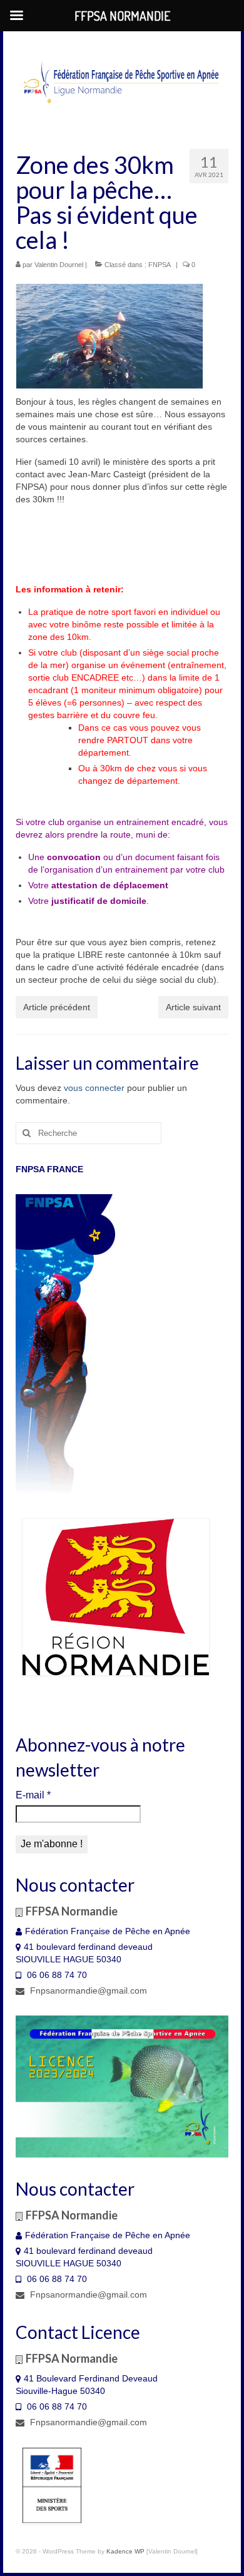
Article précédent (57, 1007)
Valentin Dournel (59, 265)
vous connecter (94, 1088)
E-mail (33, 1795)
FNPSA (160, 265)
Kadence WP (125, 2551)
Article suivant (193, 1007)
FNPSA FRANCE (49, 1169)
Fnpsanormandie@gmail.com (87, 1990)
